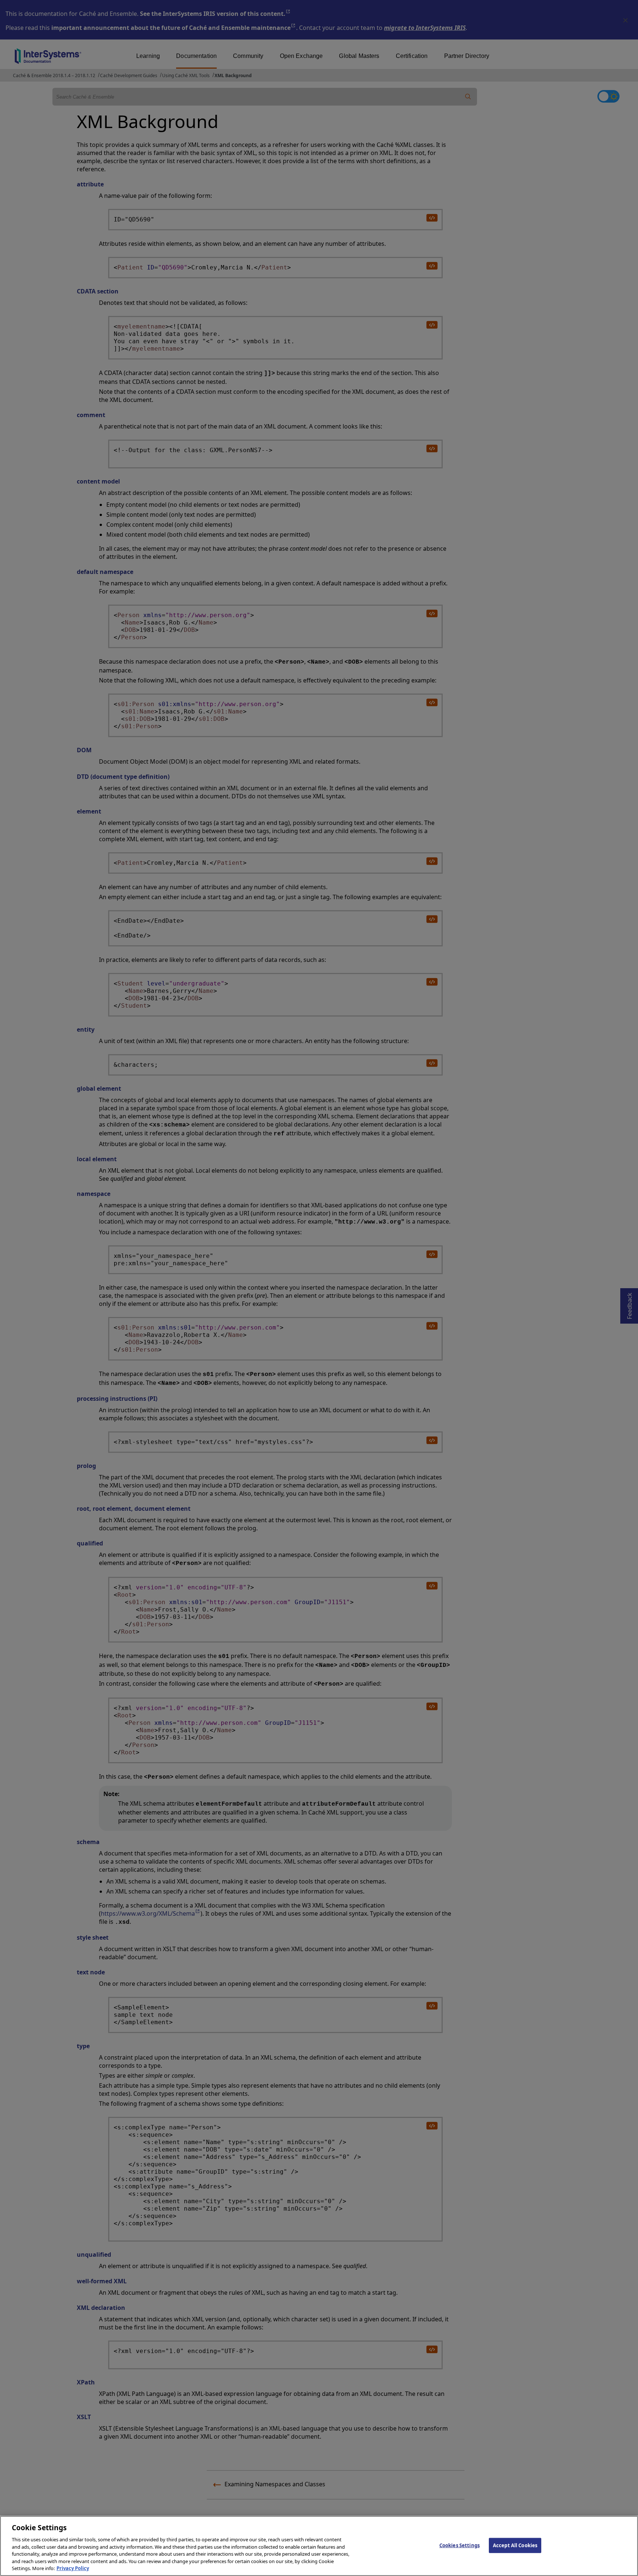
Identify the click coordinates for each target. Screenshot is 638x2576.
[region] (319, 2546)
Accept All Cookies (515, 2545)
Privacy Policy (73, 2568)
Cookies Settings (459, 2545)
